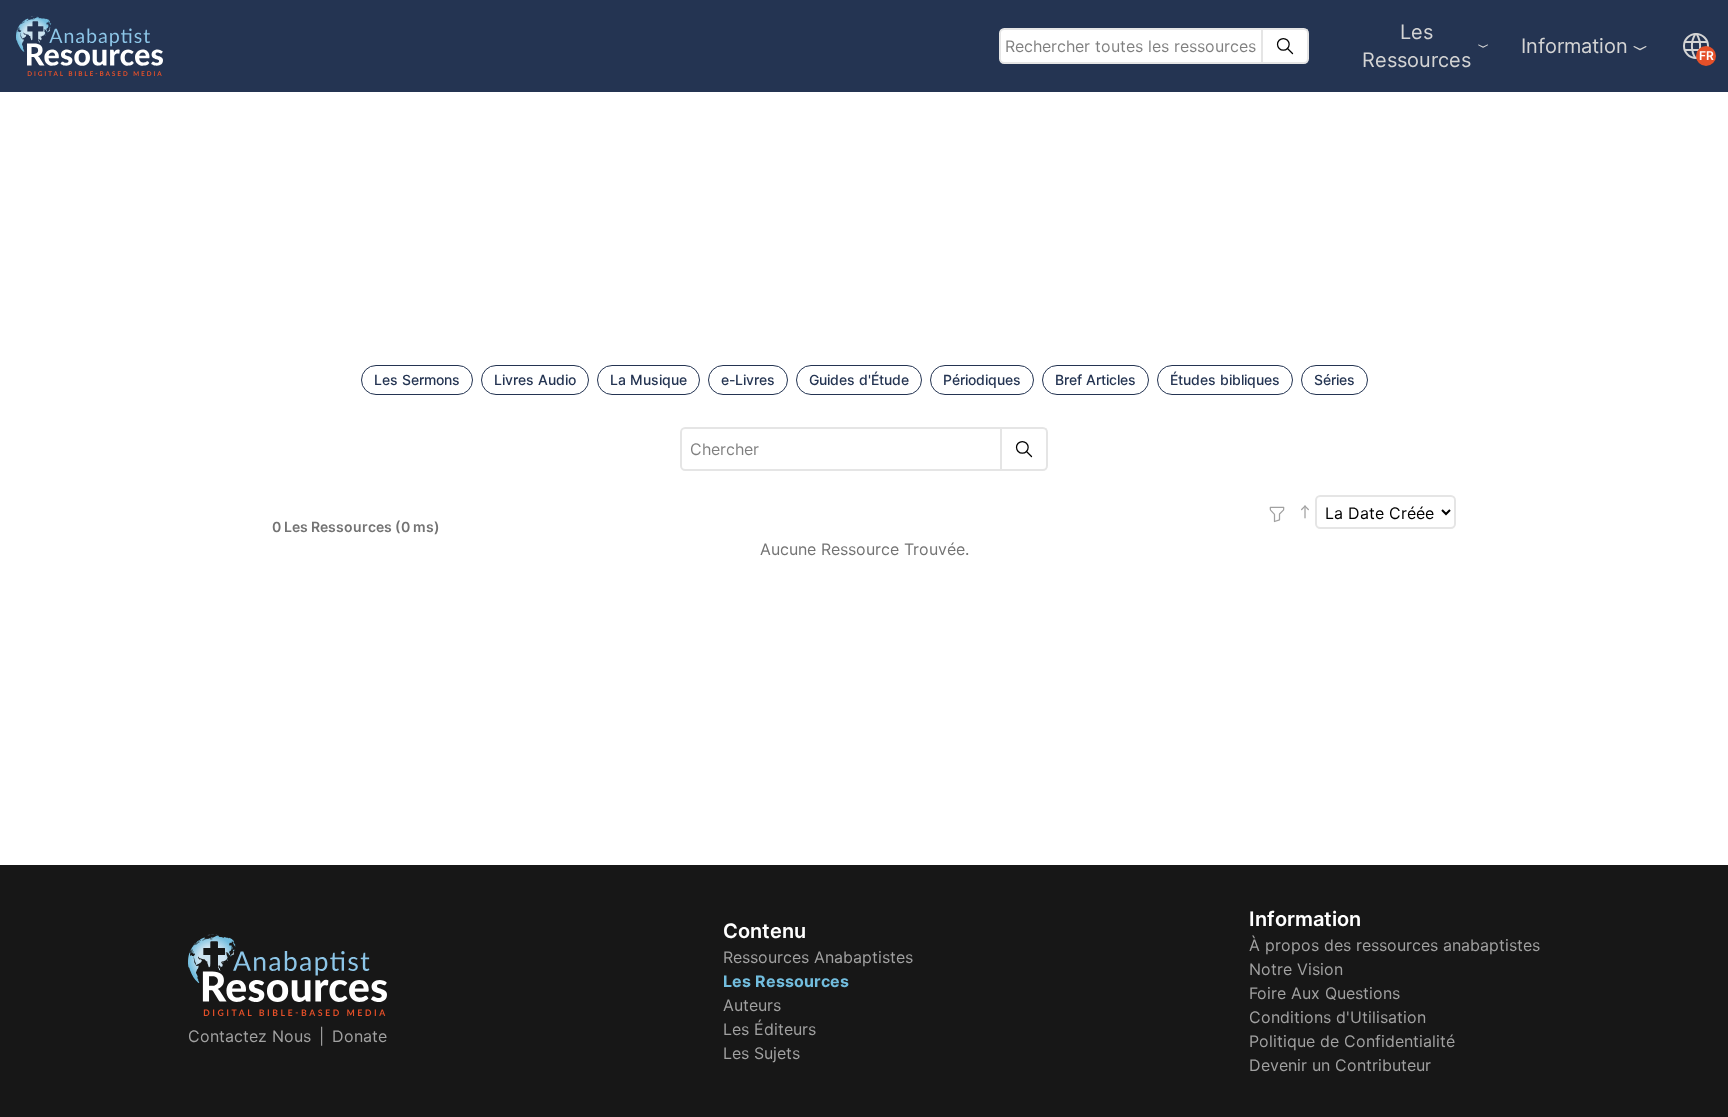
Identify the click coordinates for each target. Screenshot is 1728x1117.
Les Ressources (1416, 46)
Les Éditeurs (769, 1029)
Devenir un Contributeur (1340, 1065)
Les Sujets (761, 1053)
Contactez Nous (249, 1036)
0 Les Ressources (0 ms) (356, 526)
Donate (359, 1036)
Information (1574, 46)
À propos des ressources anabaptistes (1394, 945)
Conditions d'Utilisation (1337, 1017)
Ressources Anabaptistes (818, 957)
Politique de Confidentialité (1352, 1041)
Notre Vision (1296, 969)
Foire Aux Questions (1324, 993)
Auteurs (752, 1005)
